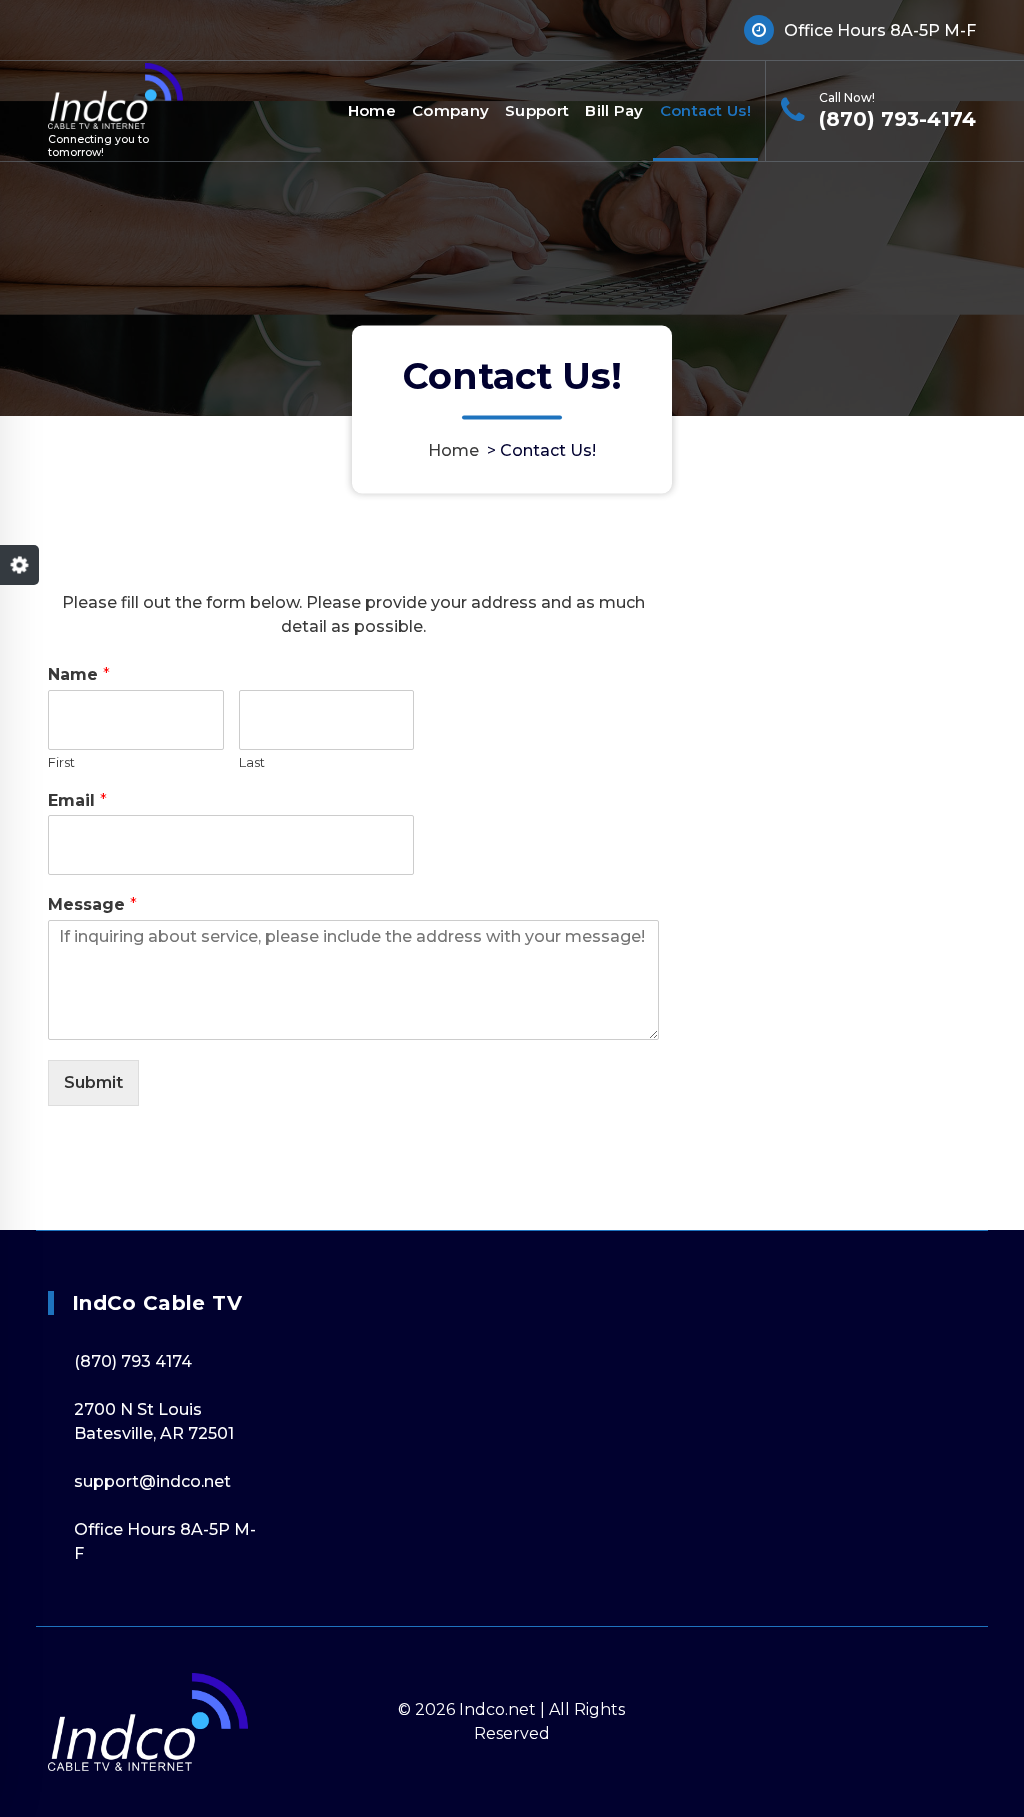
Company (450, 110)
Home (372, 110)
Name (79, 674)
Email (77, 800)
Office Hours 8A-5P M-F (880, 30)
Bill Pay (614, 110)
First (61, 762)
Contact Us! (705, 110)
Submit (93, 1082)
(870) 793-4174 (897, 119)
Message (92, 904)
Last (252, 762)
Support (537, 110)
